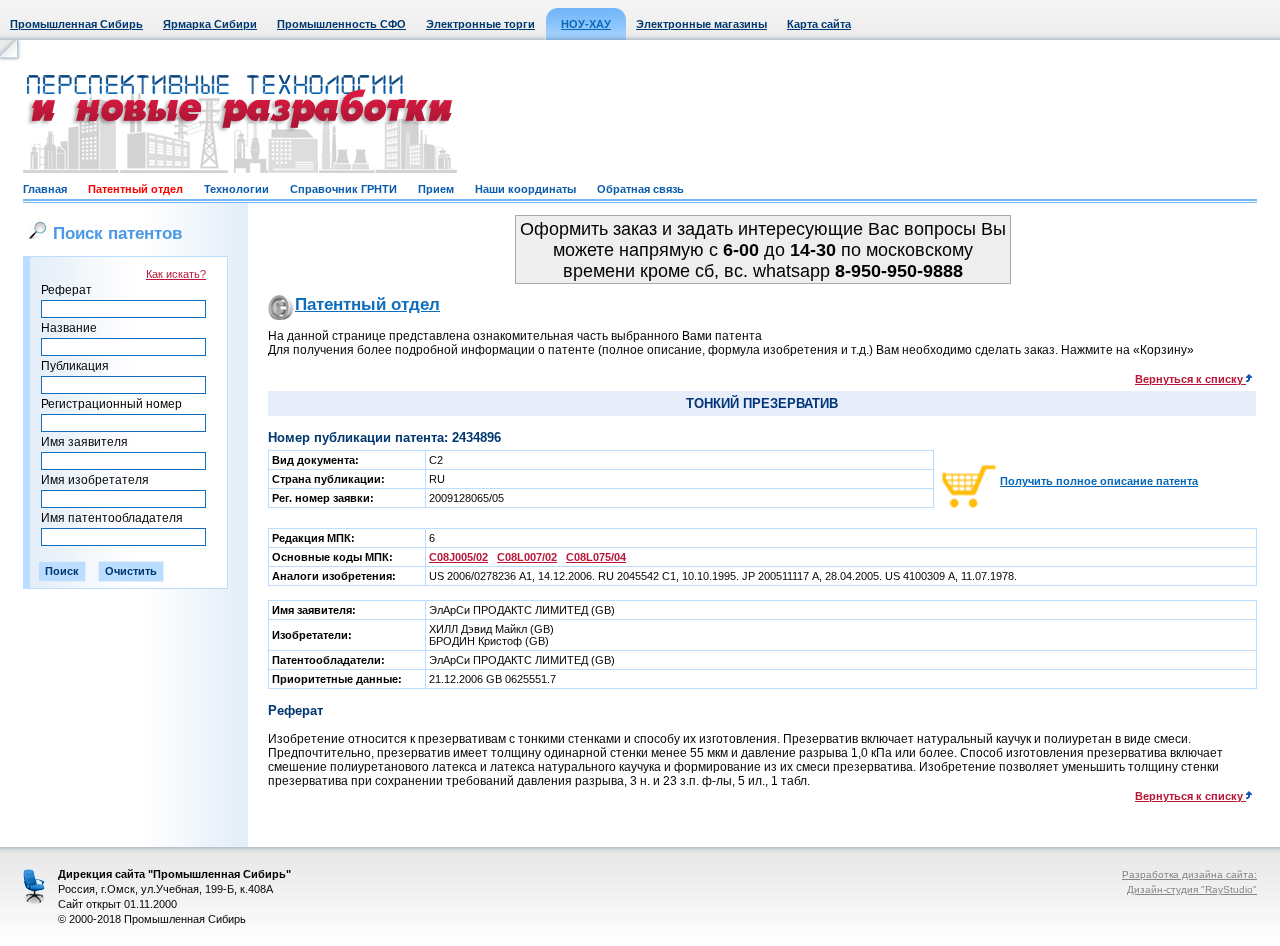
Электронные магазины (701, 24)
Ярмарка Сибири (210, 24)
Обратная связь (640, 189)
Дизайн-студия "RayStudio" (1192, 889)
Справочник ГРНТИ (343, 189)
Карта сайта (819, 24)
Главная (45, 189)
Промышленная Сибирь (76, 24)
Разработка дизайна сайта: (1189, 874)
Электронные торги (480, 24)
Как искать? (176, 274)
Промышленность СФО (341, 24)
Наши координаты (525, 189)
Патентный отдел (135, 189)
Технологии (236, 189)
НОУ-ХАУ (586, 24)
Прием (436, 189)
